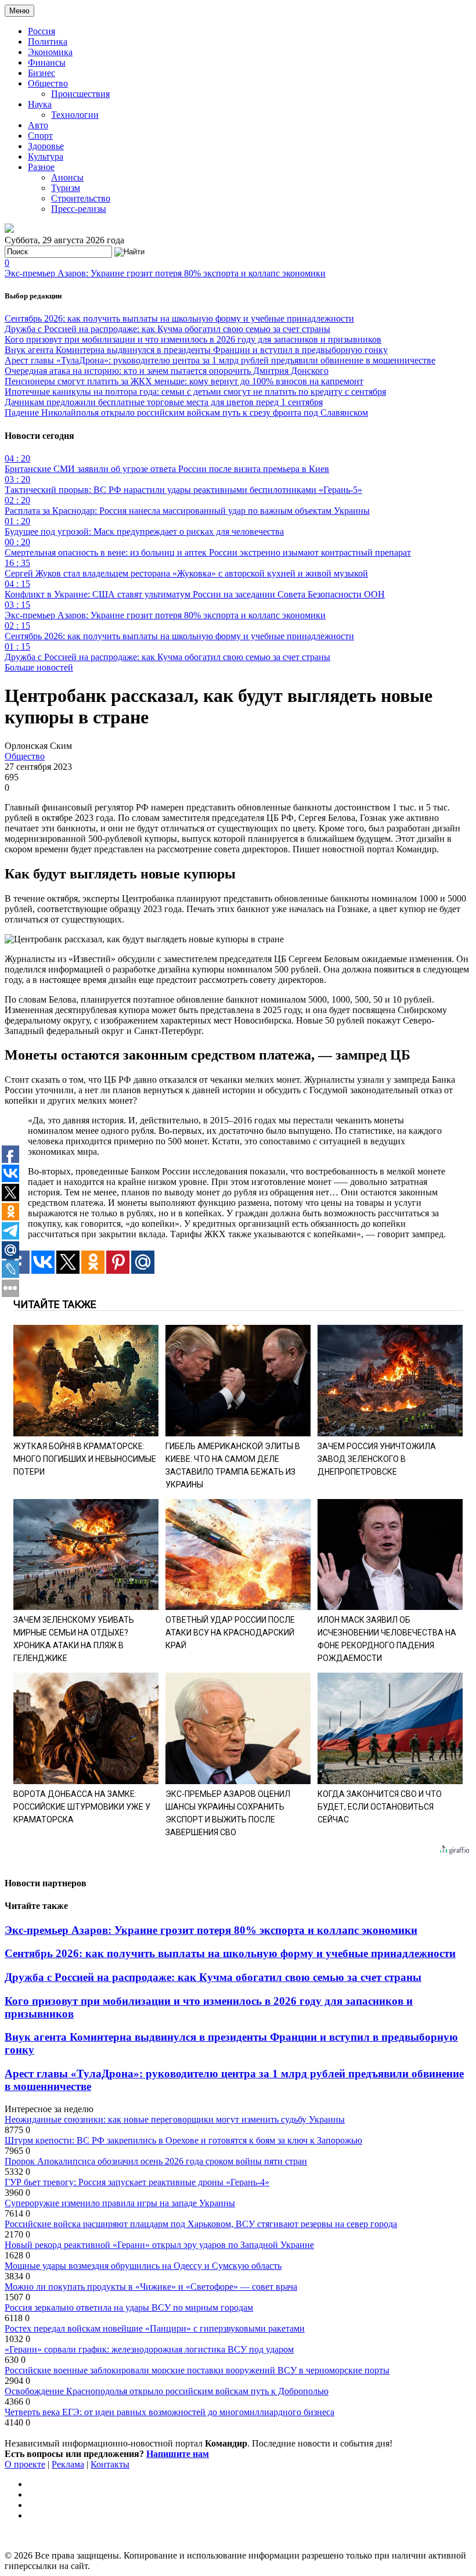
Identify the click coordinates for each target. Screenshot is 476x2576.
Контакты (110, 2464)
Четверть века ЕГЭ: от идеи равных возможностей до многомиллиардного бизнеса (170, 2412)
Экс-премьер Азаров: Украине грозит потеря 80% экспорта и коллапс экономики (165, 273)
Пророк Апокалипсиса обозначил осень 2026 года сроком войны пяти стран (156, 2161)
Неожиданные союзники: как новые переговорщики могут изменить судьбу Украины (175, 2119)
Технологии (75, 115)
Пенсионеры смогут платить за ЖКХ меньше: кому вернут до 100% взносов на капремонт (184, 381)
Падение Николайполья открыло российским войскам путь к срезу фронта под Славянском (186, 412)
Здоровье (46, 146)
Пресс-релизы (79, 209)
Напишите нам (178, 2454)
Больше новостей (39, 667)
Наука (40, 104)
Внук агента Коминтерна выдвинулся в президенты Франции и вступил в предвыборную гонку (196, 350)
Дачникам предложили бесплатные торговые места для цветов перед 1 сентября (164, 402)
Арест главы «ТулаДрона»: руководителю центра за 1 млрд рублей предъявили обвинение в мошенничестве (220, 360)
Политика (48, 42)
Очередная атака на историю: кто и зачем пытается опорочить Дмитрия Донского (167, 371)
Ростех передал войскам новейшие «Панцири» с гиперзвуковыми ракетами (155, 2328)
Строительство (81, 198)
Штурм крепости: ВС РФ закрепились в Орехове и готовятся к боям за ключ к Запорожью (183, 2140)
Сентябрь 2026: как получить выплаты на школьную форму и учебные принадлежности (179, 318)
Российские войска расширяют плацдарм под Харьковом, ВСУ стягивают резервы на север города (201, 2224)
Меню (19, 11)
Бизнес (42, 73)
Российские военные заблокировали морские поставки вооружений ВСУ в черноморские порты (197, 2370)
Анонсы (67, 177)
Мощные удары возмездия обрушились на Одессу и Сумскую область (143, 2266)
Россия (42, 31)
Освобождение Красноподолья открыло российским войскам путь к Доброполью (167, 2391)
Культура (46, 156)
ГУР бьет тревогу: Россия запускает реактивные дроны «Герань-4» (137, 2182)
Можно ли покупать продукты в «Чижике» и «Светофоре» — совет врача (151, 2287)
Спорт (40, 136)
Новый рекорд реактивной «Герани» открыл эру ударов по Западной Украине (159, 2245)
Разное (41, 167)
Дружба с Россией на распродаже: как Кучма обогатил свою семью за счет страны (167, 329)
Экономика (50, 52)
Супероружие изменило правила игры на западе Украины (120, 2203)
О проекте (25, 2464)
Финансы (47, 62)
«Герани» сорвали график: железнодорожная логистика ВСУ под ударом (149, 2349)
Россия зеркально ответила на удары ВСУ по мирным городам (129, 2307)
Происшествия (80, 94)
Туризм (66, 188)
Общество (48, 83)
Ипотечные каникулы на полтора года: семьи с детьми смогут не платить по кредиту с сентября (195, 392)
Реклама (68, 2464)
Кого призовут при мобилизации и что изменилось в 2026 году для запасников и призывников (193, 339)
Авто (38, 125)
